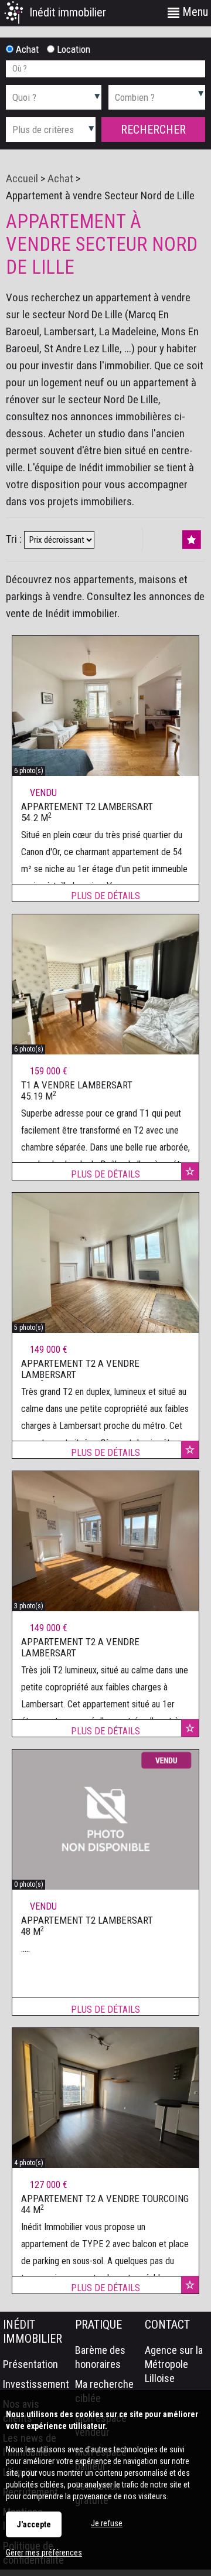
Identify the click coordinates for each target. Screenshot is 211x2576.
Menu (194, 12)
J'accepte (34, 2524)
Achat (26, 49)
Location (72, 49)
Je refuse (107, 2523)
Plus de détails (105, 896)
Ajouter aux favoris (190, 1171)
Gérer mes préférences (44, 2553)
